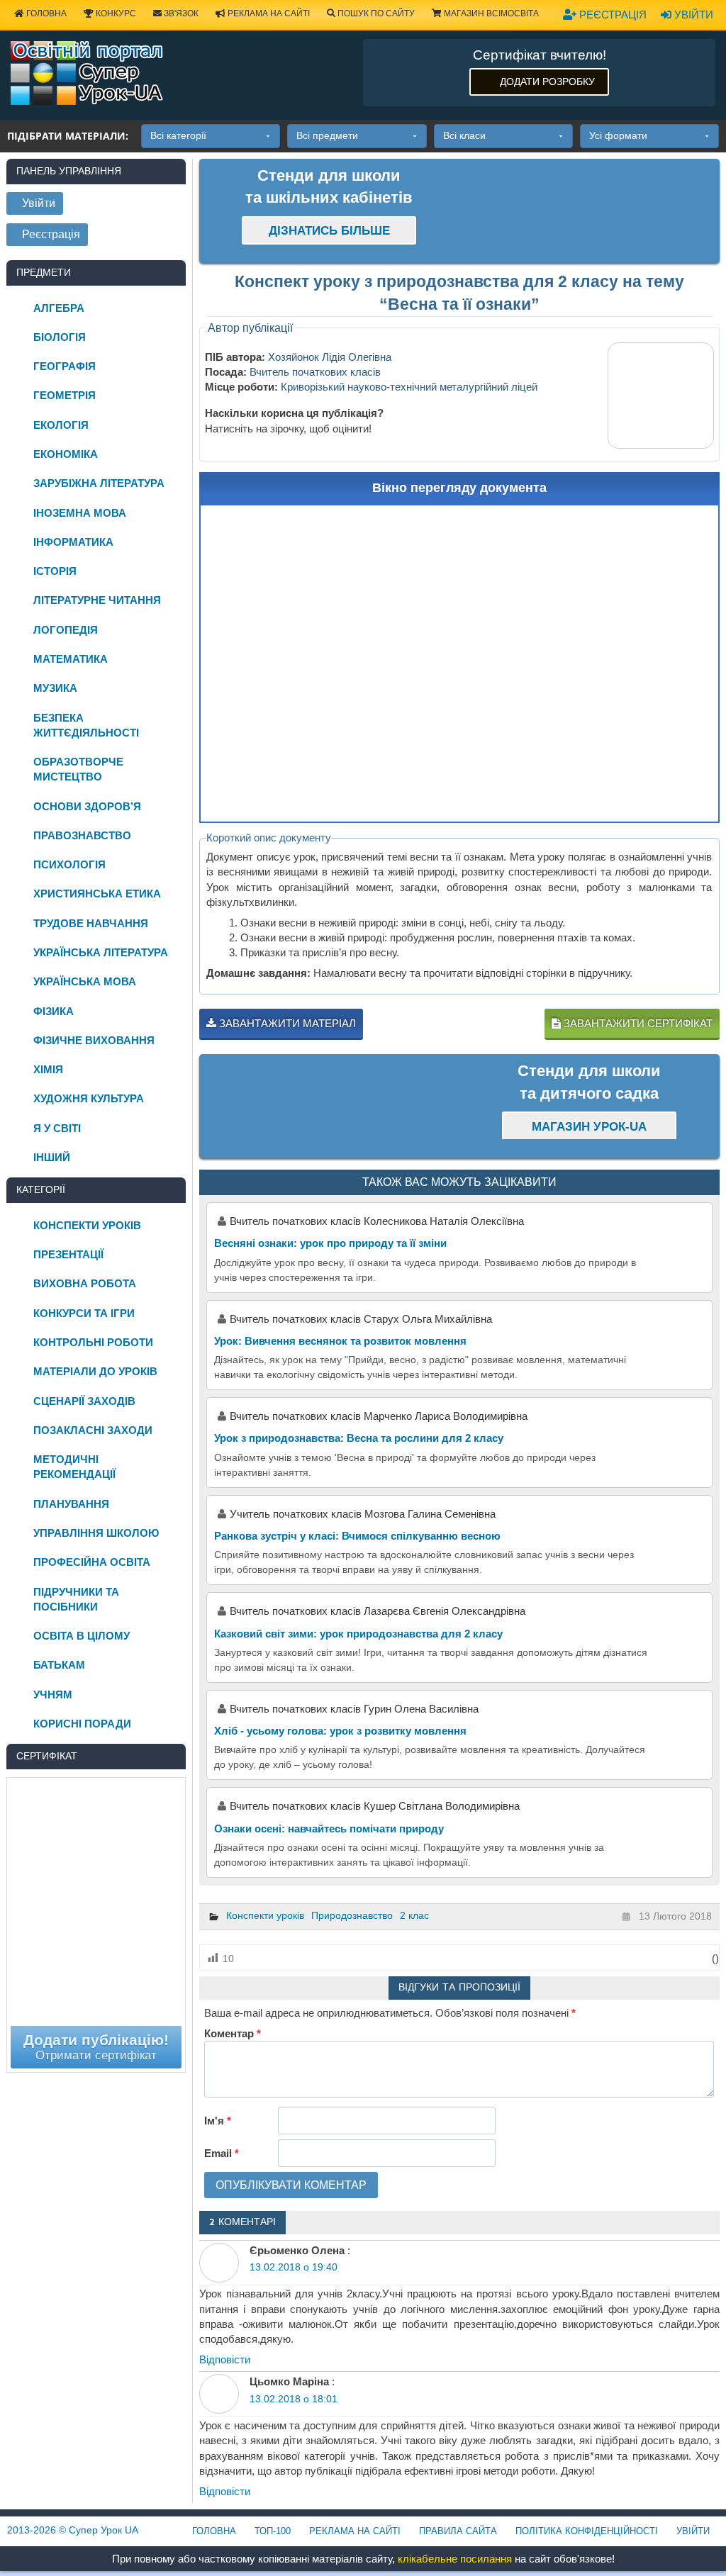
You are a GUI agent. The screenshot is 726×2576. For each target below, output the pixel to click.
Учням (53, 1695)
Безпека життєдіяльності (86, 725)
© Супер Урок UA (73, 2530)
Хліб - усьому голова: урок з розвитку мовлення (340, 1731)
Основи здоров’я (87, 806)
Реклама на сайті (268, 13)
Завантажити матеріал (286, 1023)
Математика (71, 659)
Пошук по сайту (375, 13)
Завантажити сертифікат (637, 1023)
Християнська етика (97, 894)
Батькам (59, 1665)
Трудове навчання (91, 923)
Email (222, 2153)
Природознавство (352, 1915)
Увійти (692, 15)
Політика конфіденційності (587, 2531)
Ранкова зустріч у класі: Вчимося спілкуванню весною (357, 1536)
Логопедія (66, 630)
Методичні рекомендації (74, 1467)
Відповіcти (225, 2359)
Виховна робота (85, 1283)
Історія (55, 571)
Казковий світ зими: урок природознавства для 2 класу (358, 1634)
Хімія (48, 1069)
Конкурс (115, 13)
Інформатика (73, 542)
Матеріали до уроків (95, 1371)
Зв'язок (180, 13)
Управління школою (96, 1533)
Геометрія (65, 395)
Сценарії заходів (84, 1401)
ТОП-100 (273, 2531)
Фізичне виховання (94, 1040)
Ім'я (218, 2121)
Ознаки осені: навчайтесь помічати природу (329, 1829)
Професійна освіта (92, 1562)
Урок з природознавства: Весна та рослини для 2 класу (359, 1438)
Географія (65, 366)
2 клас (414, 1915)
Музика (55, 688)
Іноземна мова (80, 513)
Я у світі (57, 1128)
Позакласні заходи (93, 1430)
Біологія (60, 337)
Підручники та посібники (76, 1599)
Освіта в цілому (82, 1636)
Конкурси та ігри (84, 1313)
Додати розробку (547, 82)
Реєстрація (611, 15)
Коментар (233, 2033)
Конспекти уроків (265, 1915)
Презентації (68, 1254)
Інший (52, 1157)
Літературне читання (97, 600)
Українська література (101, 952)
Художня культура (89, 1098)
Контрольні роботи (93, 1342)
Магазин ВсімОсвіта (490, 13)
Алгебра (59, 308)
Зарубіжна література (99, 483)
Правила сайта (458, 2531)
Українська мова (85, 981)
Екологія (61, 425)
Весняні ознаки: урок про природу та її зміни (330, 1243)
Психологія (69, 864)
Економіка (66, 454)
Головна (45, 13)
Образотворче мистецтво (78, 769)
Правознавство (82, 835)
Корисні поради (82, 1724)
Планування (71, 1504)
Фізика (54, 1011)
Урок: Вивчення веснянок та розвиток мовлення (340, 1341)
